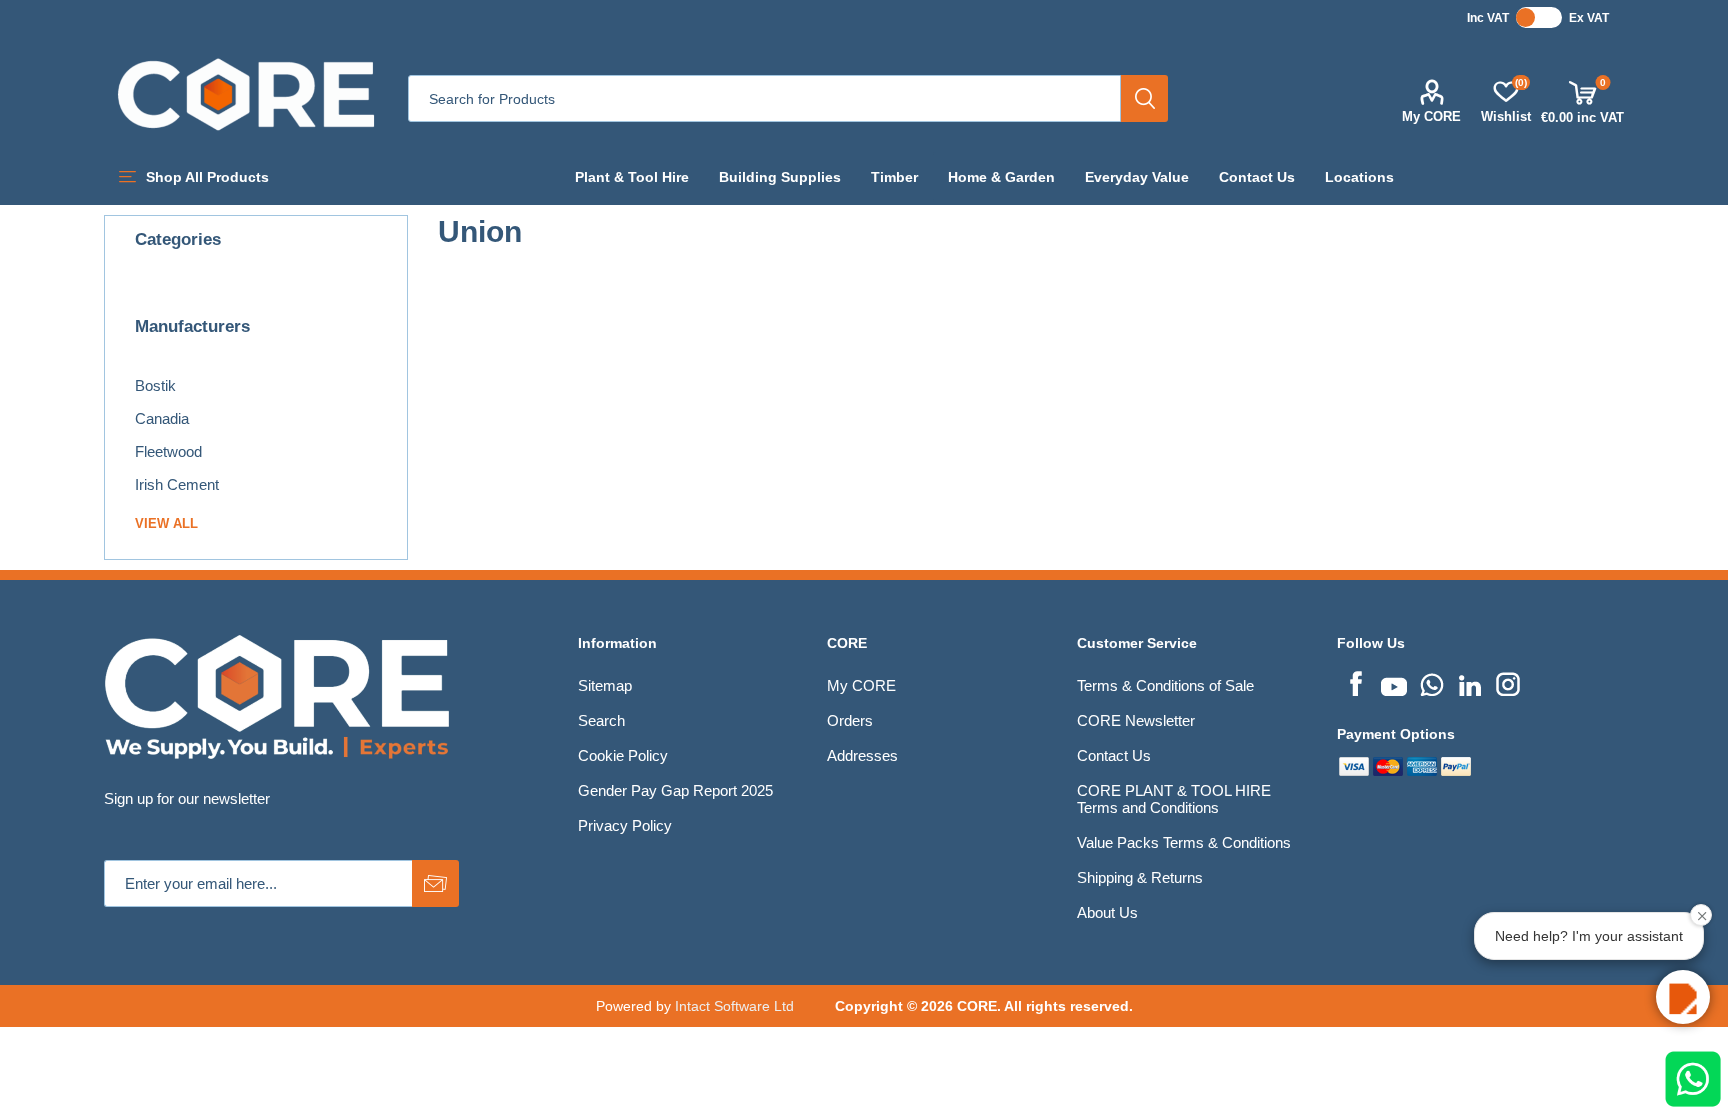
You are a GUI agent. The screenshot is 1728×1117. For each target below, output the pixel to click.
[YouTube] (1394, 682)
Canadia (162, 418)
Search (1144, 98)
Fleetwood (168, 451)
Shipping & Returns (1140, 877)
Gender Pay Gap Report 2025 (675, 790)
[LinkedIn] (1470, 682)
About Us (1107, 912)
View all (166, 523)
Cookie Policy (623, 755)
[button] (1683, 997)
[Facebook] (1356, 682)
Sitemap (605, 685)
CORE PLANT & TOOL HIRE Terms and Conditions (1174, 799)
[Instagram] (1508, 682)
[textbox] (764, 98)
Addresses (862, 755)
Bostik (155, 385)
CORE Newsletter (1136, 720)
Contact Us (1114, 755)
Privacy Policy (625, 825)
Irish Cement (177, 484)
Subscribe (435, 883)
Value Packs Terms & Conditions (1184, 842)
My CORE (1431, 116)
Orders (850, 720)
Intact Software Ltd (734, 1006)
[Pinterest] (1432, 682)
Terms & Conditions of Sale (1165, 685)
